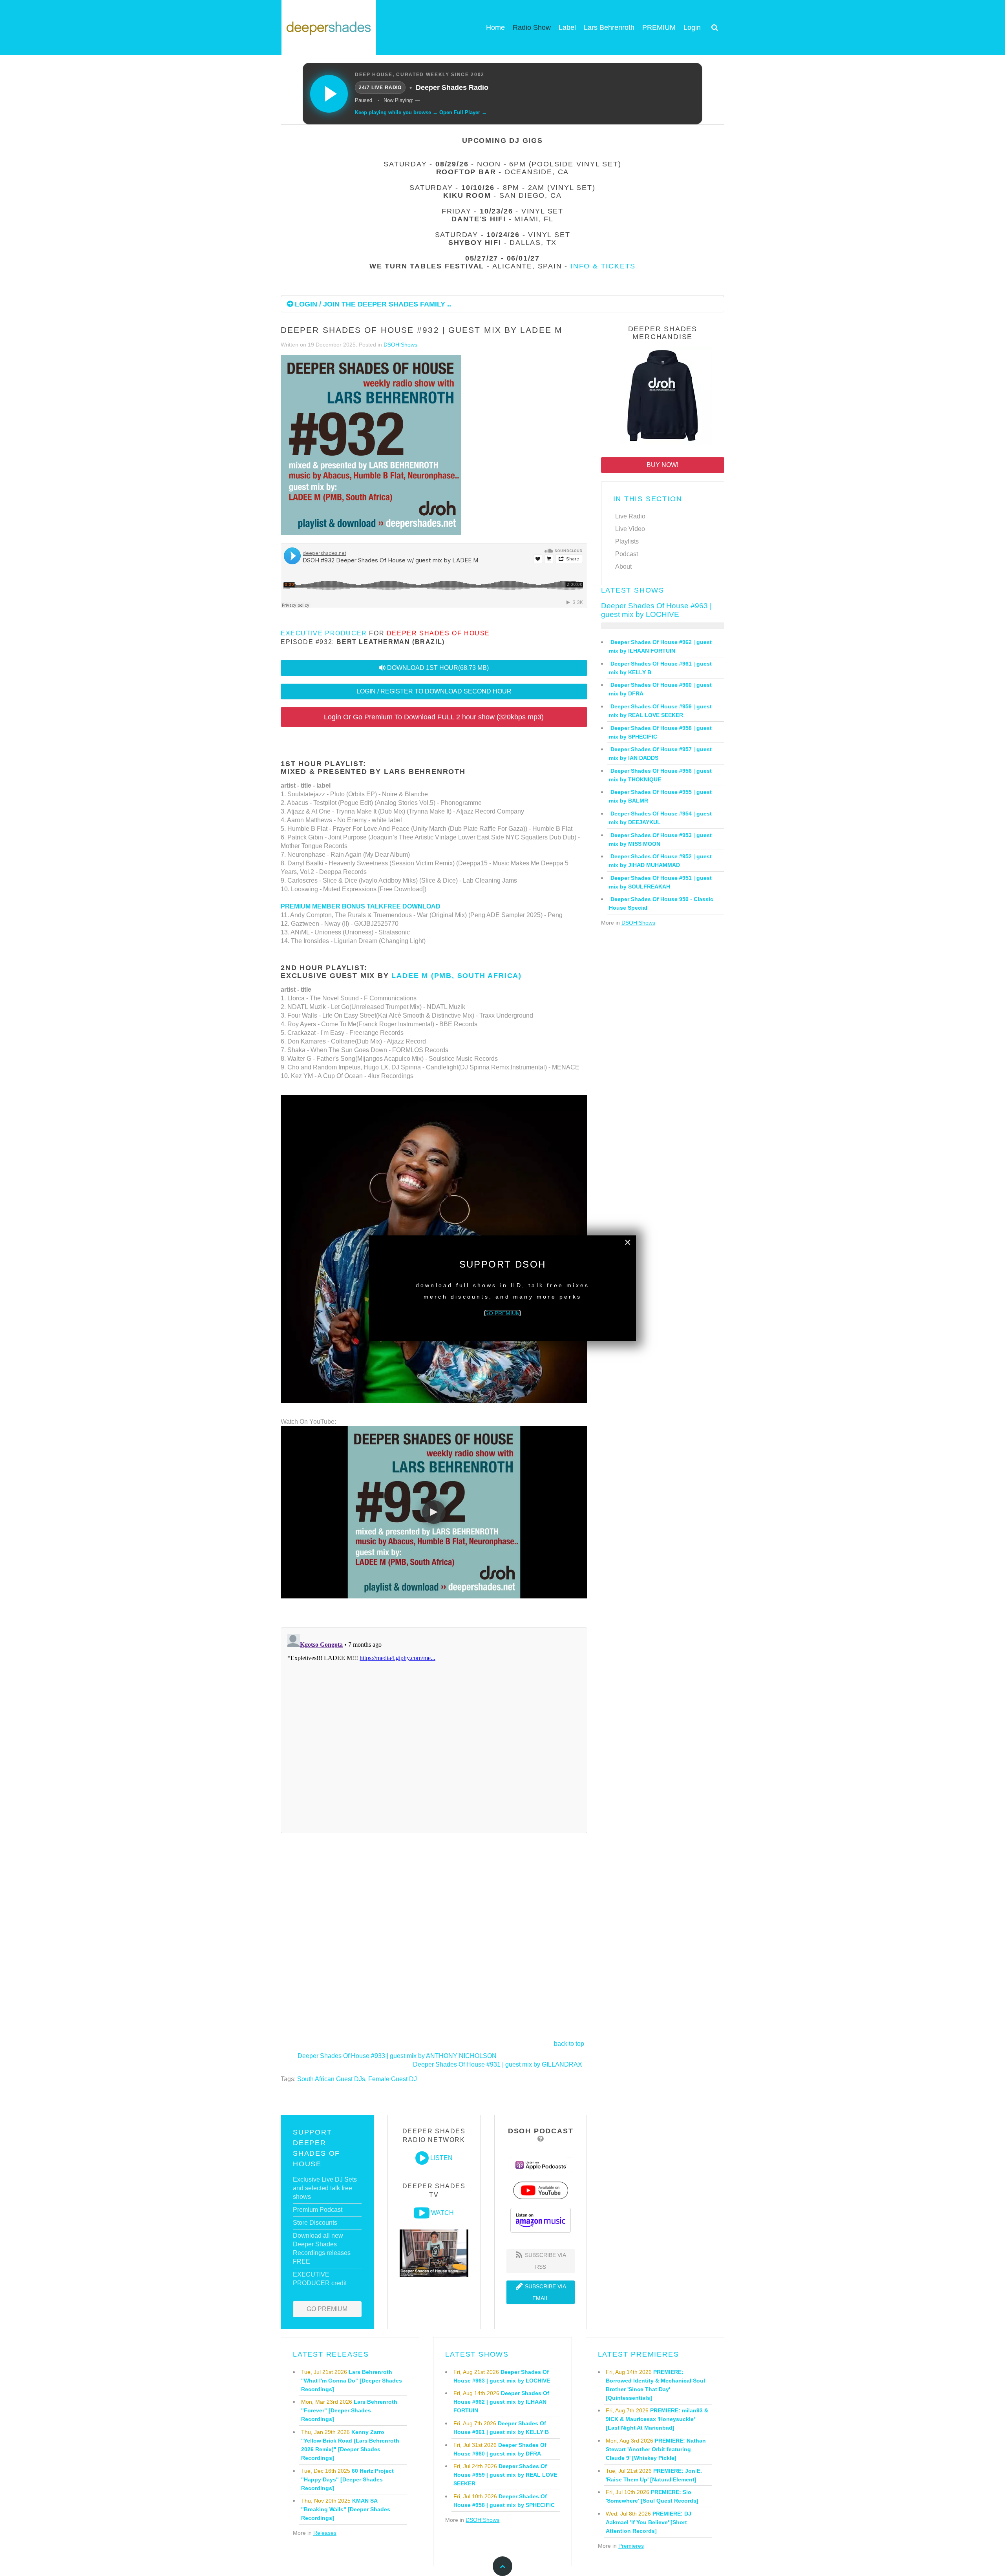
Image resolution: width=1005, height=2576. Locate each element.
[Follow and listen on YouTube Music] (541, 2190)
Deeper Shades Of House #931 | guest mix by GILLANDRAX (498, 2064)
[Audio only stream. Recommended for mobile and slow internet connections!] (422, 2158)
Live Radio (630, 516)
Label (567, 27)
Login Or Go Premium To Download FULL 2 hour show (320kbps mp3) (434, 717)
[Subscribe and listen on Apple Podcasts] (541, 2165)
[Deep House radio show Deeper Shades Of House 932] (371, 446)
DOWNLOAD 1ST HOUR (438, 668)
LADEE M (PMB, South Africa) (457, 976)
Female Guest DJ (393, 2079)
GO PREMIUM (327, 2309)
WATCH (442, 2213)
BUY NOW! (662, 465)
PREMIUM (659, 27)
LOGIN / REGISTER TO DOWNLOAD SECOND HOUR (434, 691)
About (623, 566)
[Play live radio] (329, 94)
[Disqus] (434, 1729)
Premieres (631, 2546)
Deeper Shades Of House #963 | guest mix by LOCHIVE (656, 610)
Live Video (630, 529)
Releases (325, 2533)
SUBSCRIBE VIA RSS (545, 2261)
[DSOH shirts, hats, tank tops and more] (663, 397)
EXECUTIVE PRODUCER (324, 633)
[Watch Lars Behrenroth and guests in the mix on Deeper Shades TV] (422, 2213)
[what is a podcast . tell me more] (541, 2139)
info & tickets (603, 266)
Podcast (627, 554)
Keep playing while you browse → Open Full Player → (421, 112)
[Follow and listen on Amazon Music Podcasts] (541, 2220)
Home (495, 27)
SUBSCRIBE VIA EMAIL (545, 2292)
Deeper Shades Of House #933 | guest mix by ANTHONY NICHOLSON (397, 2056)
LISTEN (441, 2158)
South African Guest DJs (331, 2079)
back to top (569, 2044)
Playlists (627, 541)
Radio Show (532, 27)
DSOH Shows (400, 345)
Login (692, 27)
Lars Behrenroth (609, 27)
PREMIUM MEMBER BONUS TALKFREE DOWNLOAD (361, 906)
